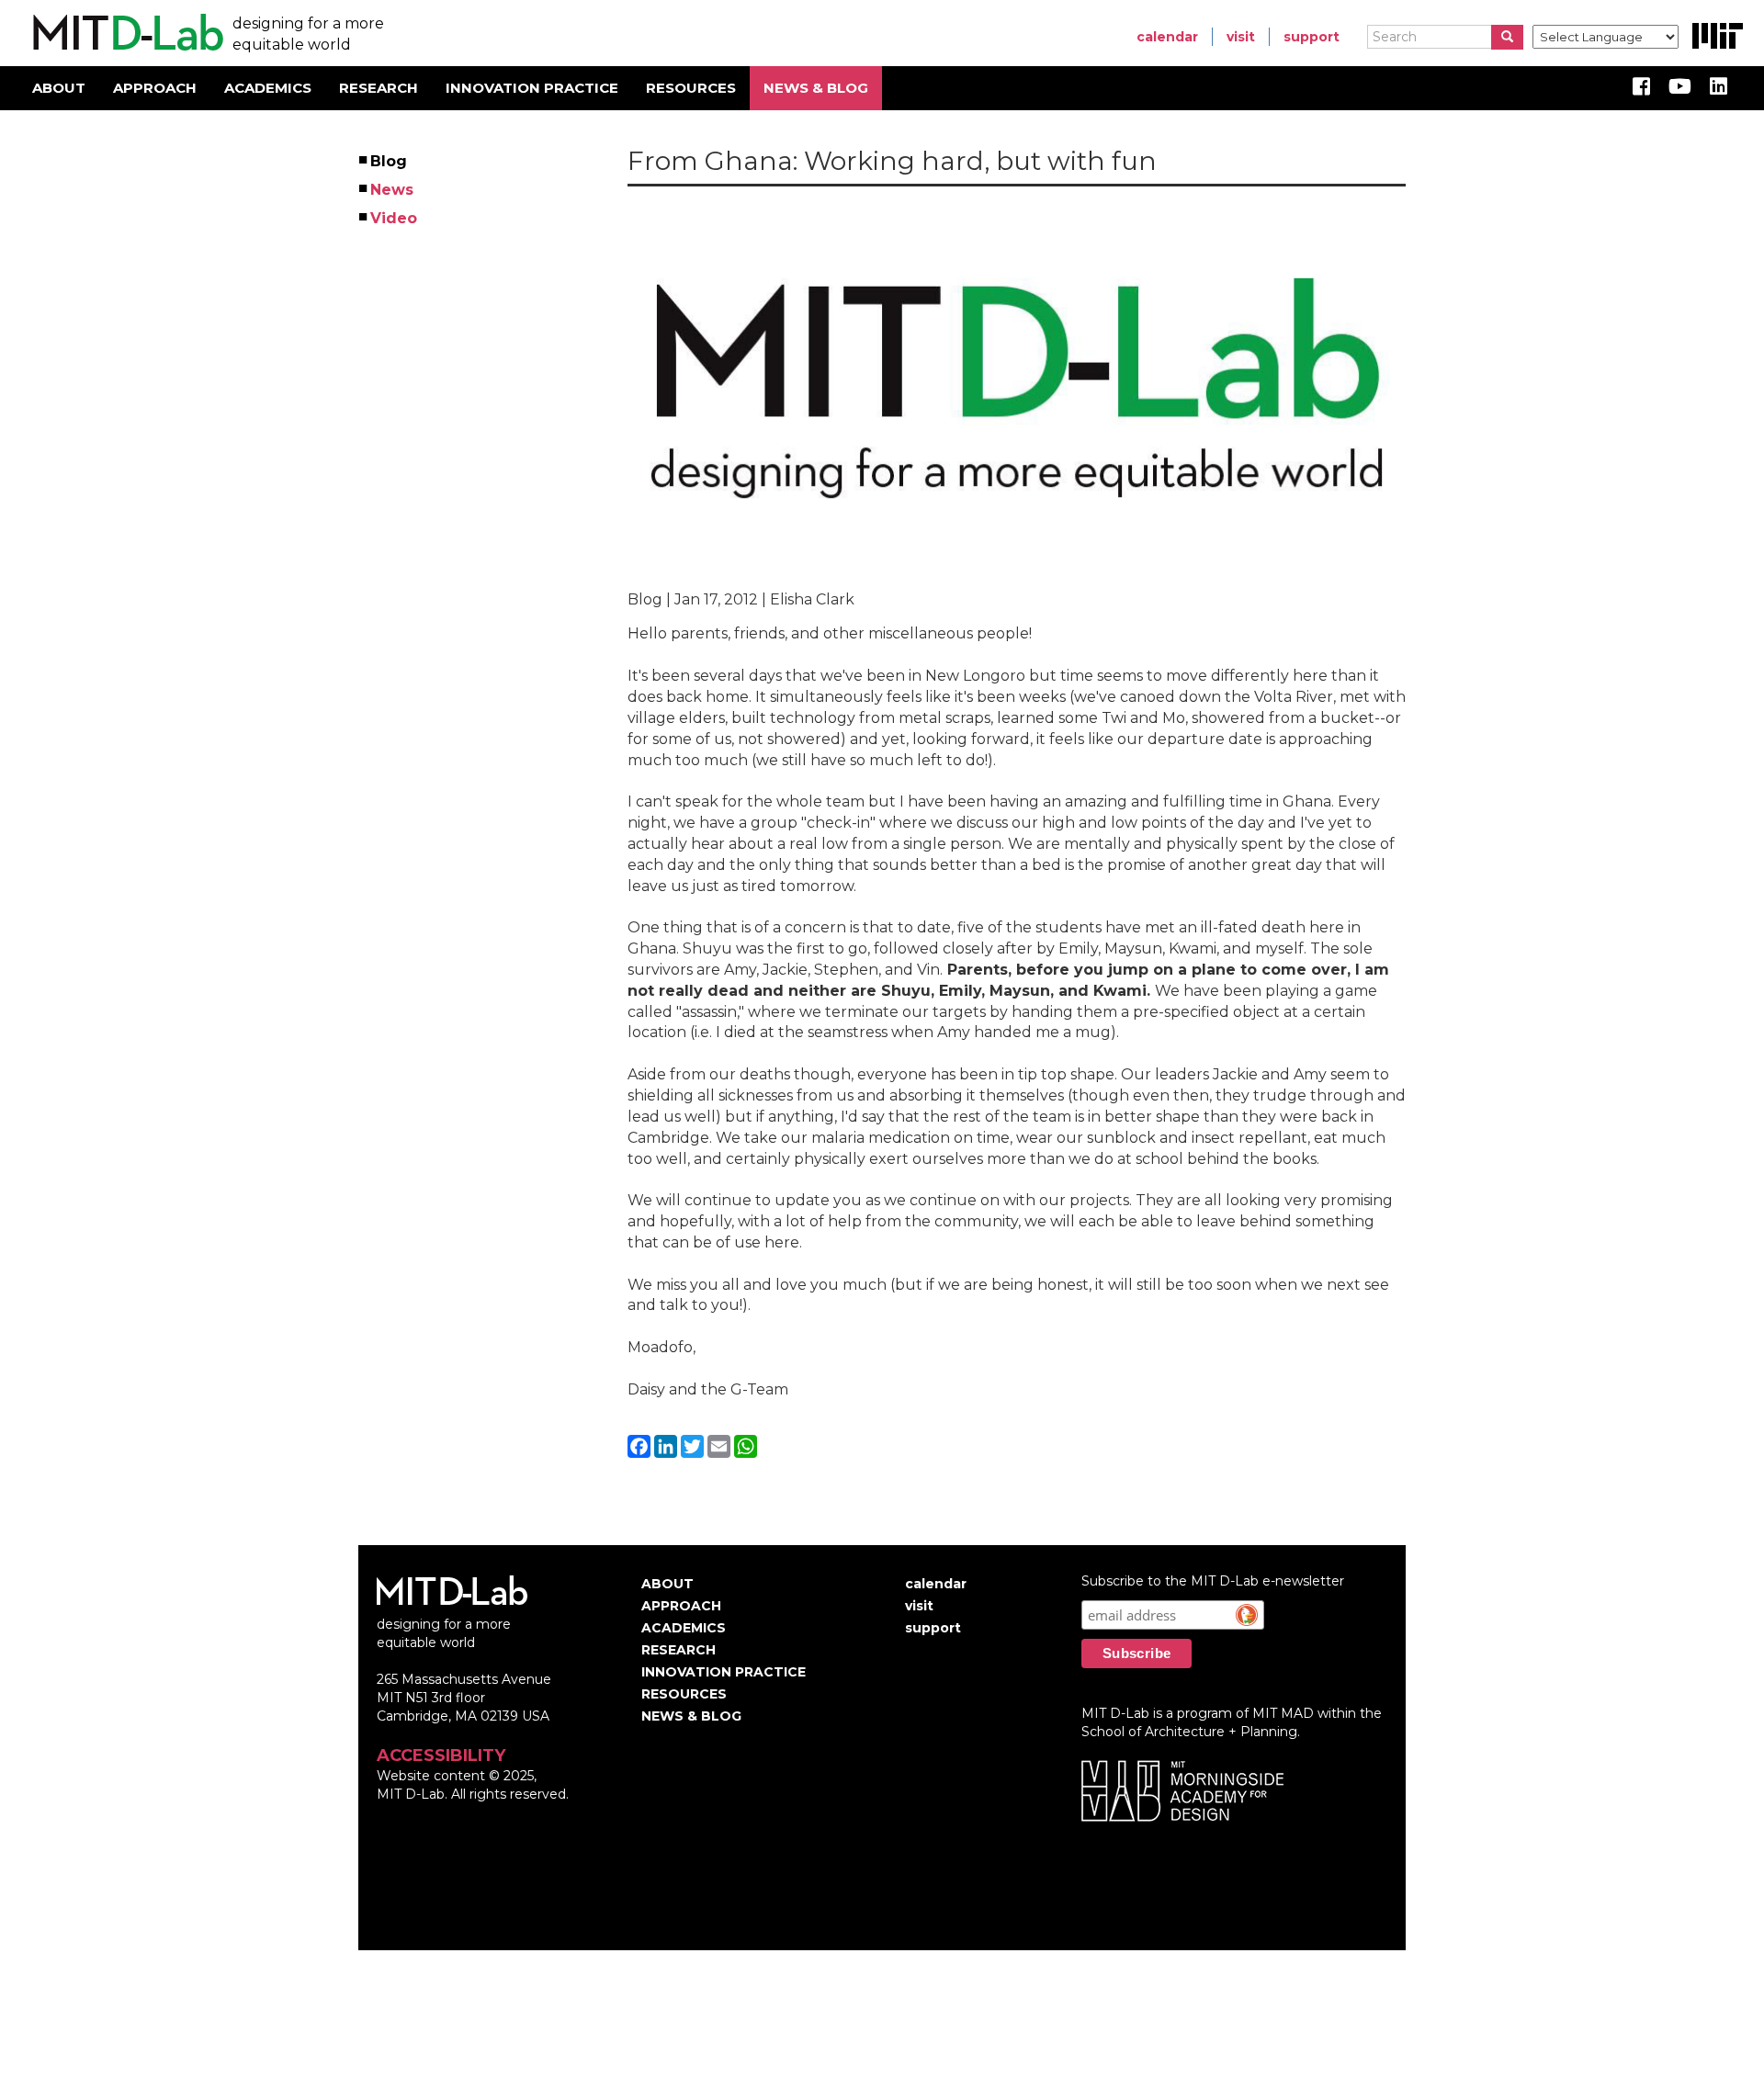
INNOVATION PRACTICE (532, 88)
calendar (1167, 37)
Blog (390, 161)
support (1312, 37)
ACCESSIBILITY (441, 1755)
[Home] (125, 33)
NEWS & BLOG (816, 88)
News (393, 190)
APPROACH (155, 88)
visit (1241, 37)
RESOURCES (691, 88)
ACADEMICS (268, 88)
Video (395, 218)
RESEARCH (379, 88)
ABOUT (59, 88)
